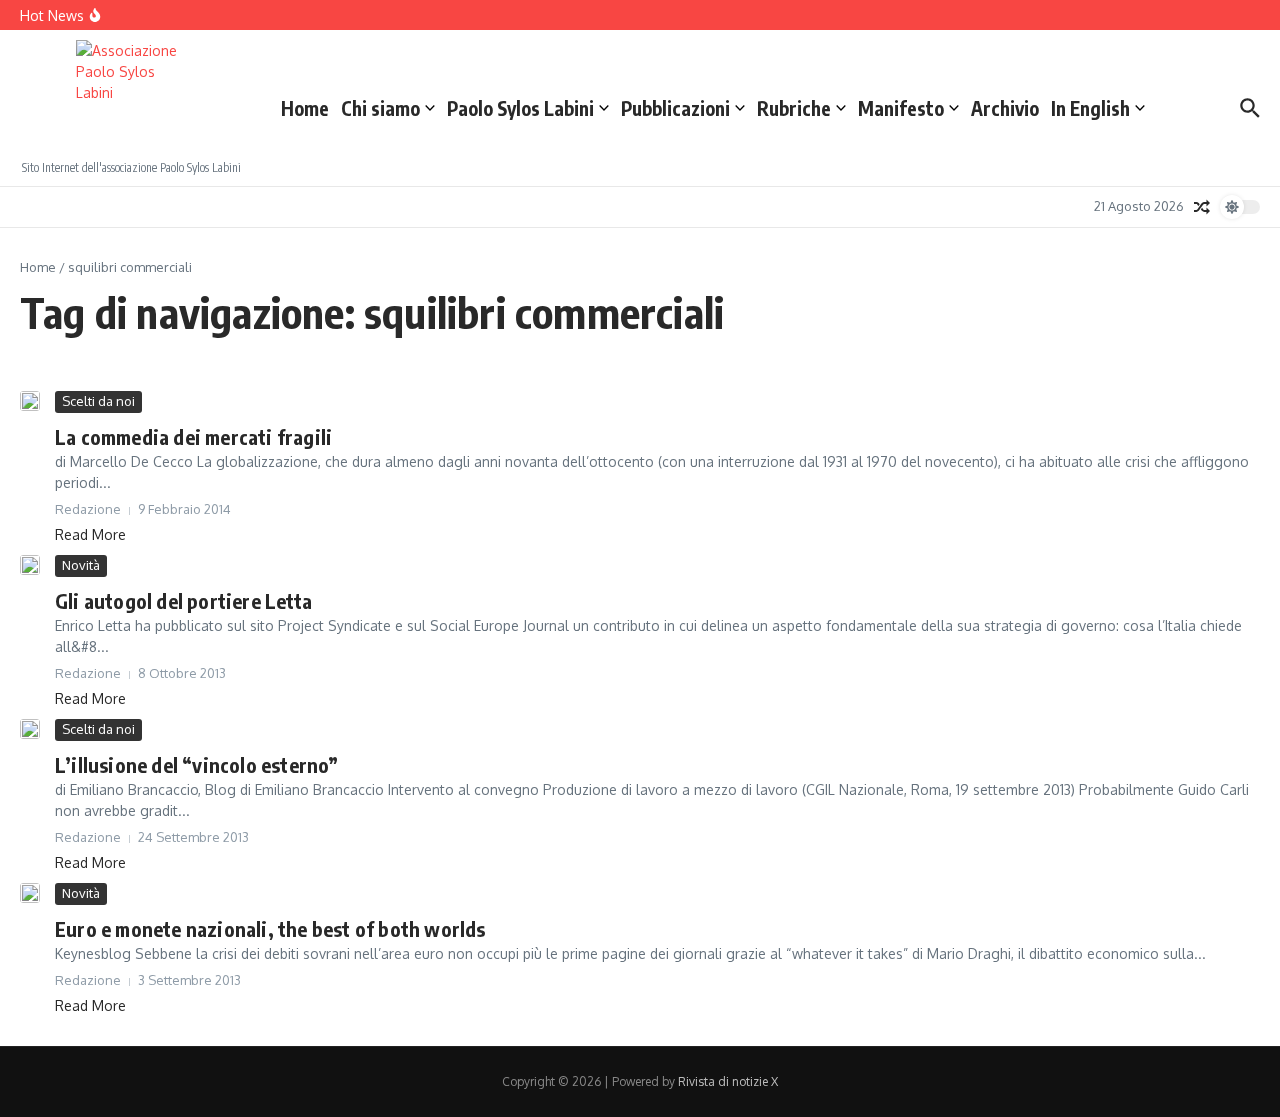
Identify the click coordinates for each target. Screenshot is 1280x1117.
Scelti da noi (98, 401)
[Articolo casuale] (1202, 207)
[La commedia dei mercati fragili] (30, 401)
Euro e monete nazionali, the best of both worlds (270, 928)
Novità (81, 565)
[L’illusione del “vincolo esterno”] (30, 729)
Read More (90, 534)
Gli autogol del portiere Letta (183, 600)
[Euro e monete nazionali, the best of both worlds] (30, 893)
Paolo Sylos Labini (520, 108)
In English (1090, 108)
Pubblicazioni (675, 108)
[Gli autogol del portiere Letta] (30, 565)
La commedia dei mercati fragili (193, 436)
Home (305, 108)
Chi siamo (380, 108)
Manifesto (901, 108)
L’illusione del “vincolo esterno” (197, 764)
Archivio (1005, 108)
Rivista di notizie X (728, 1081)
